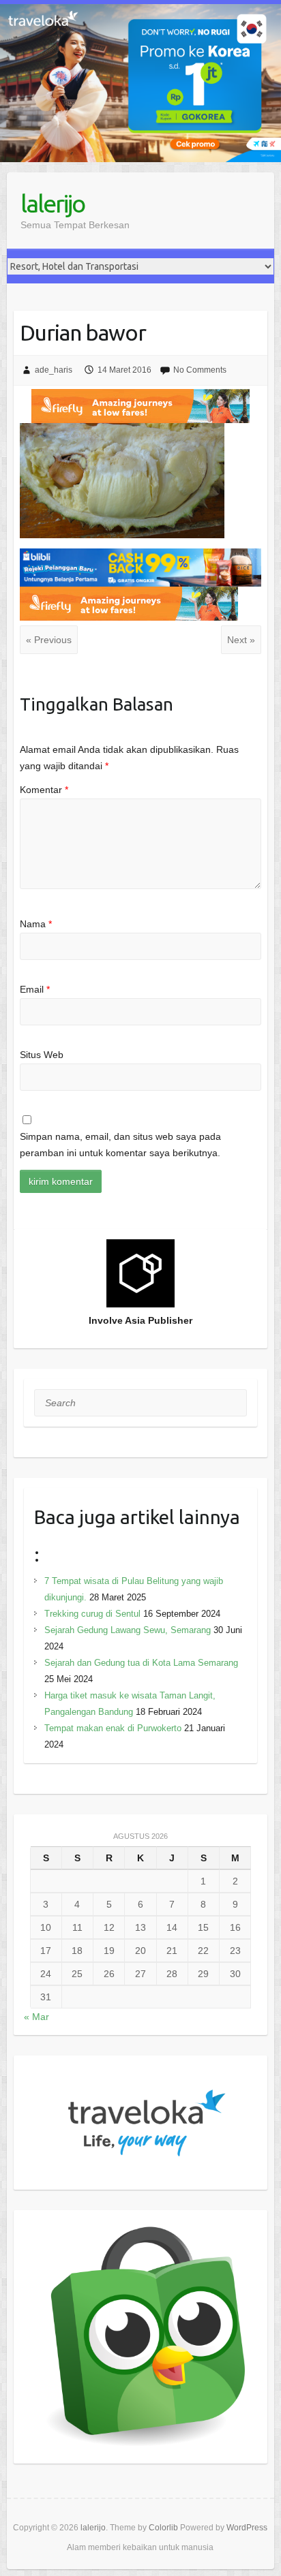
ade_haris (54, 370)
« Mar (36, 2017)
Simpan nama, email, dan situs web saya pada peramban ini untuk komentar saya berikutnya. (120, 1145)
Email (35, 989)
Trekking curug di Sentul (92, 1614)
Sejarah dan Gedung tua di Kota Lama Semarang (141, 1663)
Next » (241, 640)
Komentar (44, 790)
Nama (36, 924)
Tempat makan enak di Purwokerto (113, 1728)
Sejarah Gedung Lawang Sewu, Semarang (128, 1630)
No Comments (200, 370)
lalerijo (53, 203)
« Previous (49, 640)
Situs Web (42, 1055)
